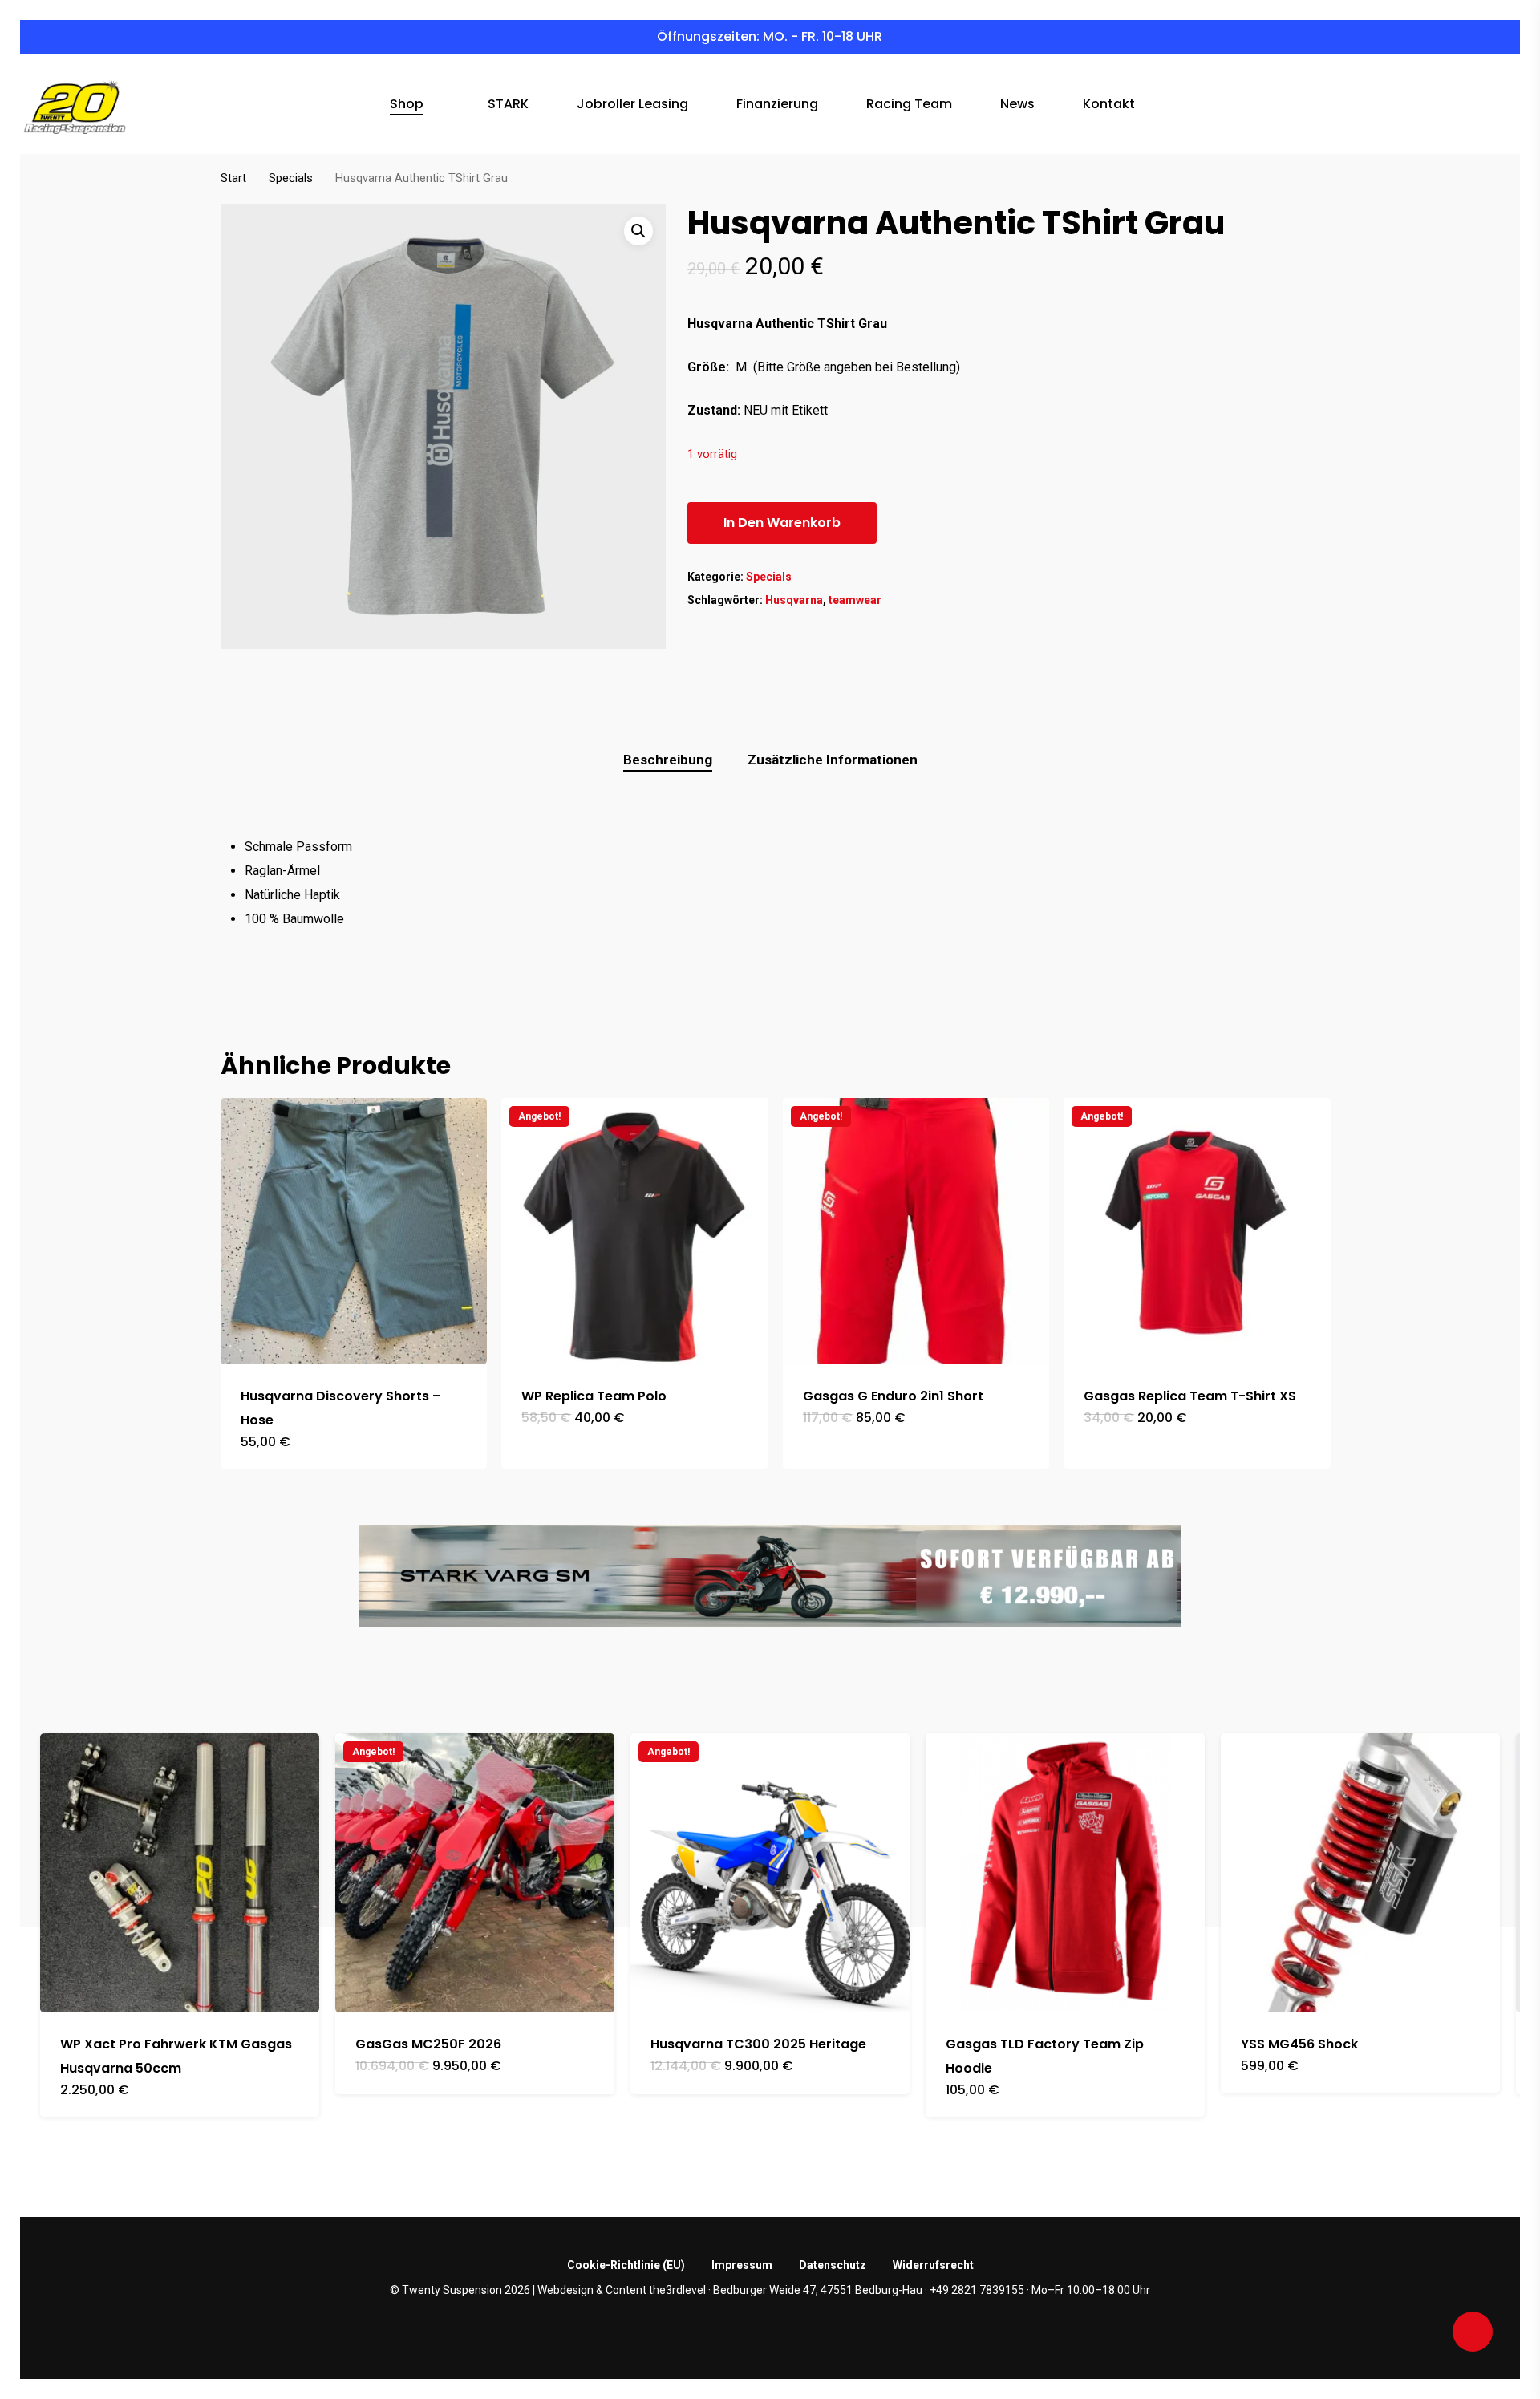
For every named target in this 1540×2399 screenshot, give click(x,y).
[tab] (668, 760)
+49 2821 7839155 (977, 2290)
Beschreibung (668, 760)
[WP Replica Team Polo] (634, 1231)
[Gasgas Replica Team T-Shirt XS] (1197, 1231)
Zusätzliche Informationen (833, 760)
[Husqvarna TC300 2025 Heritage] (770, 1873)
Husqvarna (794, 600)
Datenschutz (833, 2265)
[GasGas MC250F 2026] (475, 1873)
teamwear (855, 600)
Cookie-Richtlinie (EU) (626, 2265)
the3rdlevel (677, 2290)
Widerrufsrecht (933, 2265)
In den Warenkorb (782, 523)
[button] (638, 231)
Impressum (742, 2265)
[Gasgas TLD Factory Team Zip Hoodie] (1065, 1873)
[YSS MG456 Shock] (1360, 1873)
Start (233, 178)
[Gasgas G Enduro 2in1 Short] (916, 1231)
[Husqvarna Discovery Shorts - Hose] (354, 1231)
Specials (291, 178)
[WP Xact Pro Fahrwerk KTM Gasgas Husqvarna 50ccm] (180, 1873)
